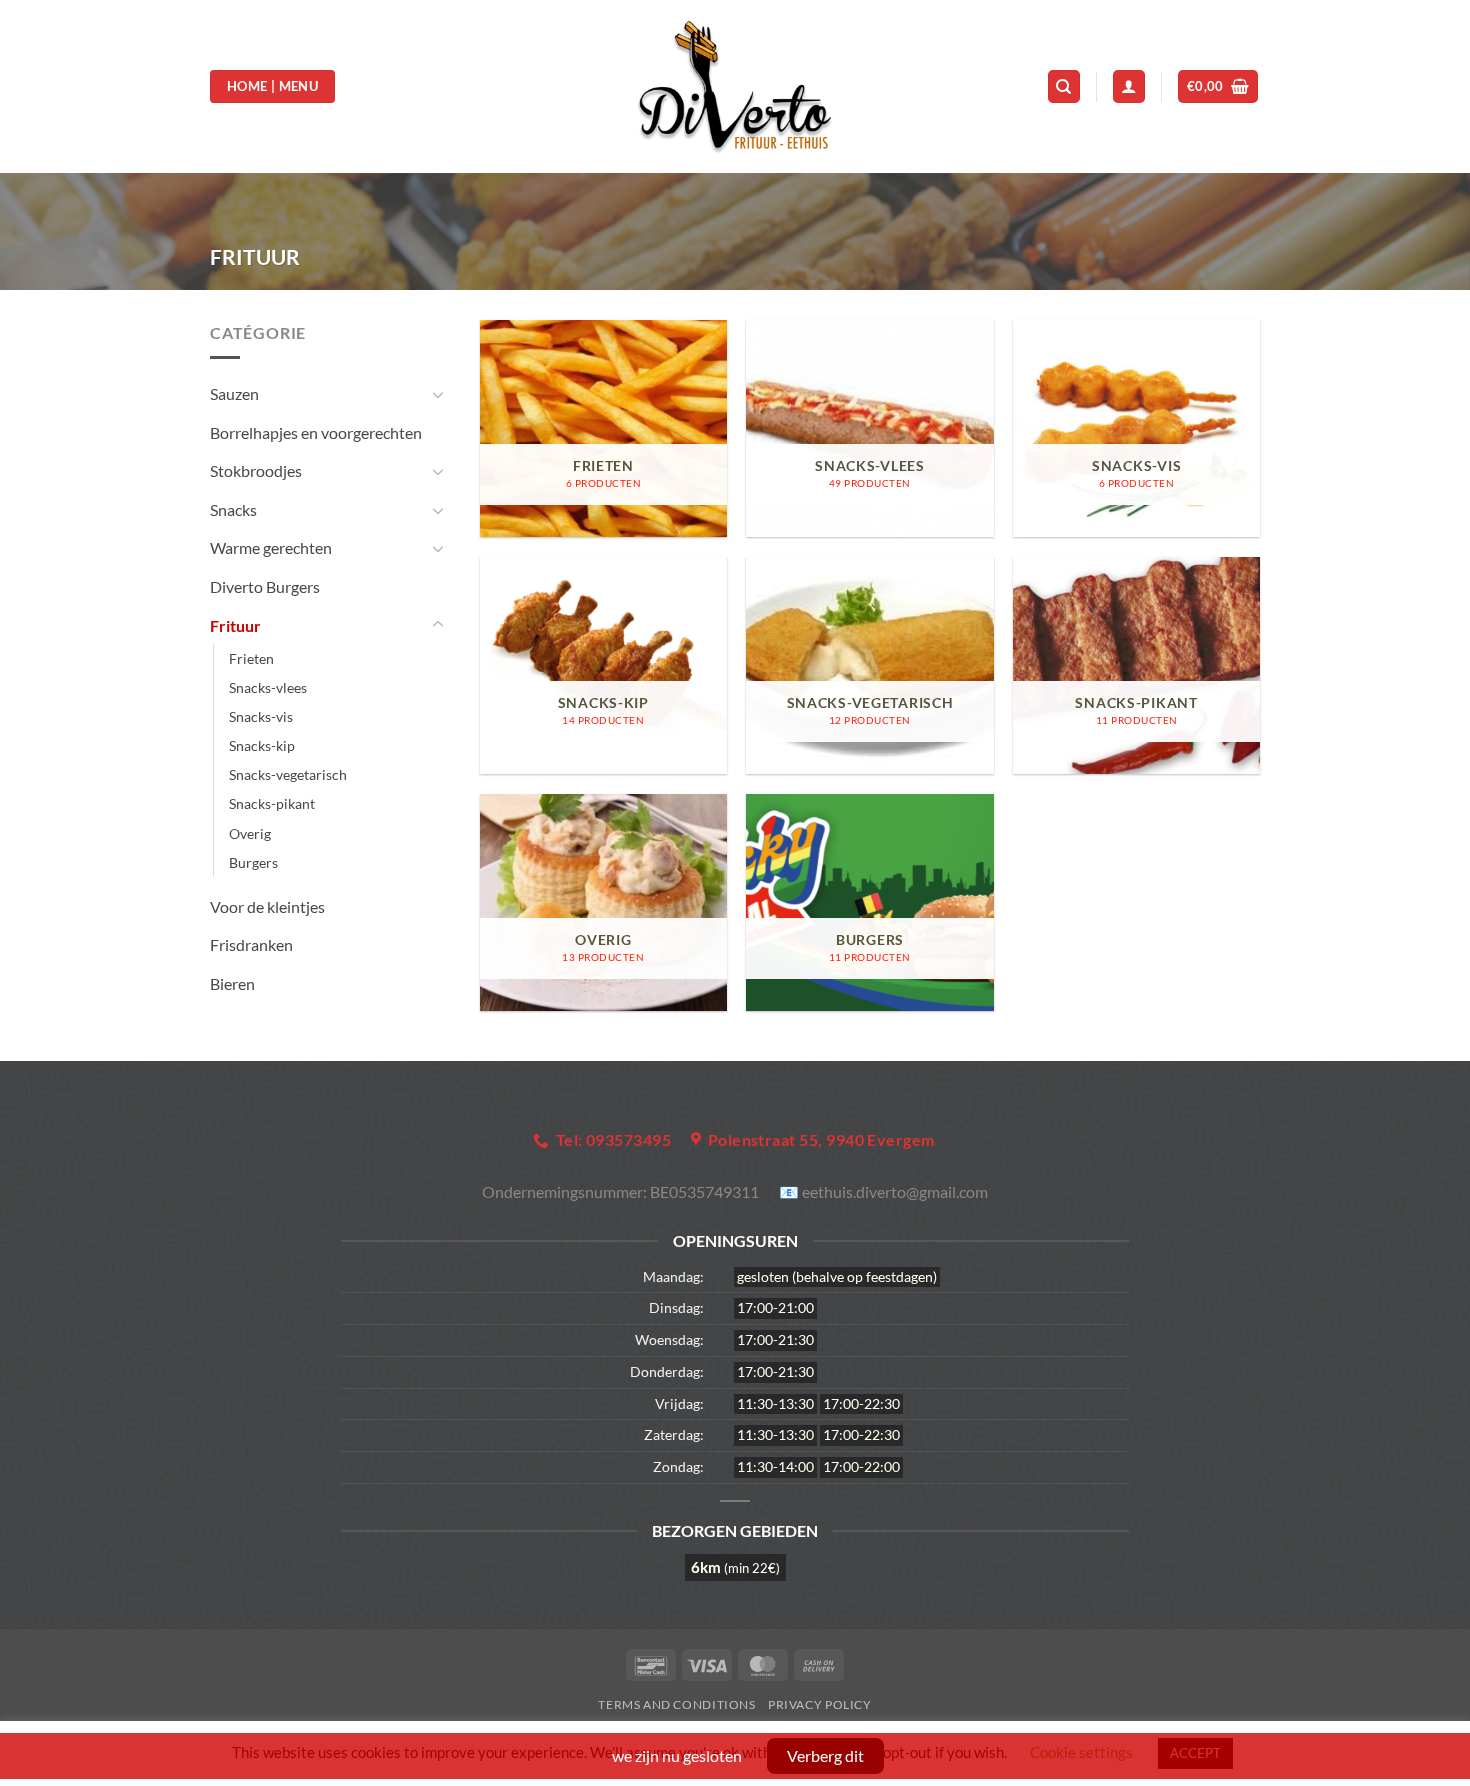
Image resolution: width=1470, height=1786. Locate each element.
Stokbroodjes (256, 470)
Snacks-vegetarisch (288, 774)
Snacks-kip (262, 745)
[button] (1218, 86)
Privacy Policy (820, 1704)
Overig (250, 833)
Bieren (232, 983)
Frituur (235, 625)
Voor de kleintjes (267, 906)
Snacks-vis (261, 716)
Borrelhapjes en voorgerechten (316, 432)
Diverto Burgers (265, 586)
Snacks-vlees (268, 687)
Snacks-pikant (272, 803)
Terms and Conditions (676, 1704)
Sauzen (234, 393)
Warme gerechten (271, 547)
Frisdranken (251, 944)
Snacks (233, 509)
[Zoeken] (1064, 86)
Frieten (251, 658)
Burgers (253, 862)
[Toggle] (438, 394)
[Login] (1129, 86)
